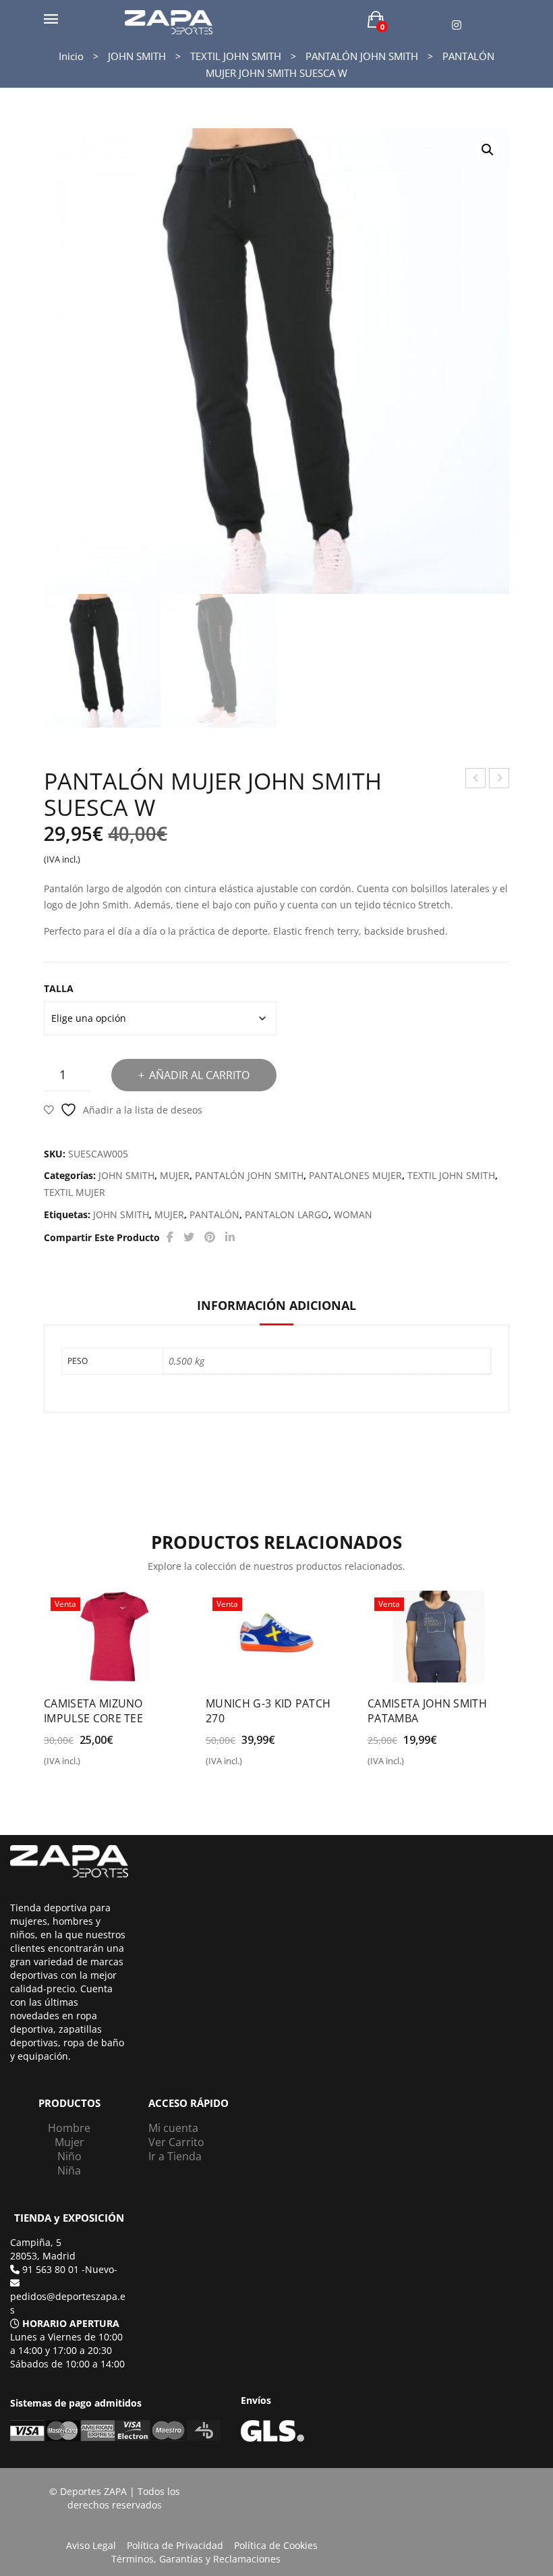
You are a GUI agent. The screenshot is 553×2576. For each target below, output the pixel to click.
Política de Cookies (276, 2545)
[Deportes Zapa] (169, 21)
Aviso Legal (91, 2545)
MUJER (175, 1175)
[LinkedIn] (230, 1237)
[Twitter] (189, 1237)
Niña (69, 2170)
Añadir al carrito (199, 1075)
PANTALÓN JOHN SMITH (362, 56)
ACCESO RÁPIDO (188, 2103)
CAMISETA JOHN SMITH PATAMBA (427, 1711)
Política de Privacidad (175, 2545)
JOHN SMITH (137, 56)
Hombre (69, 2128)
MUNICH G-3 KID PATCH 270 (268, 1711)
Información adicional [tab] (276, 1305)
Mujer (69, 2142)
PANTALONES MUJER (355, 1175)
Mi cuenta (173, 2128)
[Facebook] (170, 1237)
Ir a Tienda (175, 2156)
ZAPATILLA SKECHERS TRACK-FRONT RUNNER (499, 780)
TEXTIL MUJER (75, 1192)
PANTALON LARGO (287, 1214)
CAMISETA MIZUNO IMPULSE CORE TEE (93, 1711)
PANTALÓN (214, 1214)
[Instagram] (457, 25)
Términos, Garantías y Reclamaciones (196, 2559)
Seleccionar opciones (102, 1766)
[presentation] (47, 1673)
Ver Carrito (176, 2142)
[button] (488, 150)
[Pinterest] (210, 1237)
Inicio (71, 56)
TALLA (59, 988)
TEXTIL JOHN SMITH (236, 56)
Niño (69, 2156)
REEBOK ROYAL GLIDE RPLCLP (476, 780)
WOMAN (353, 1214)
